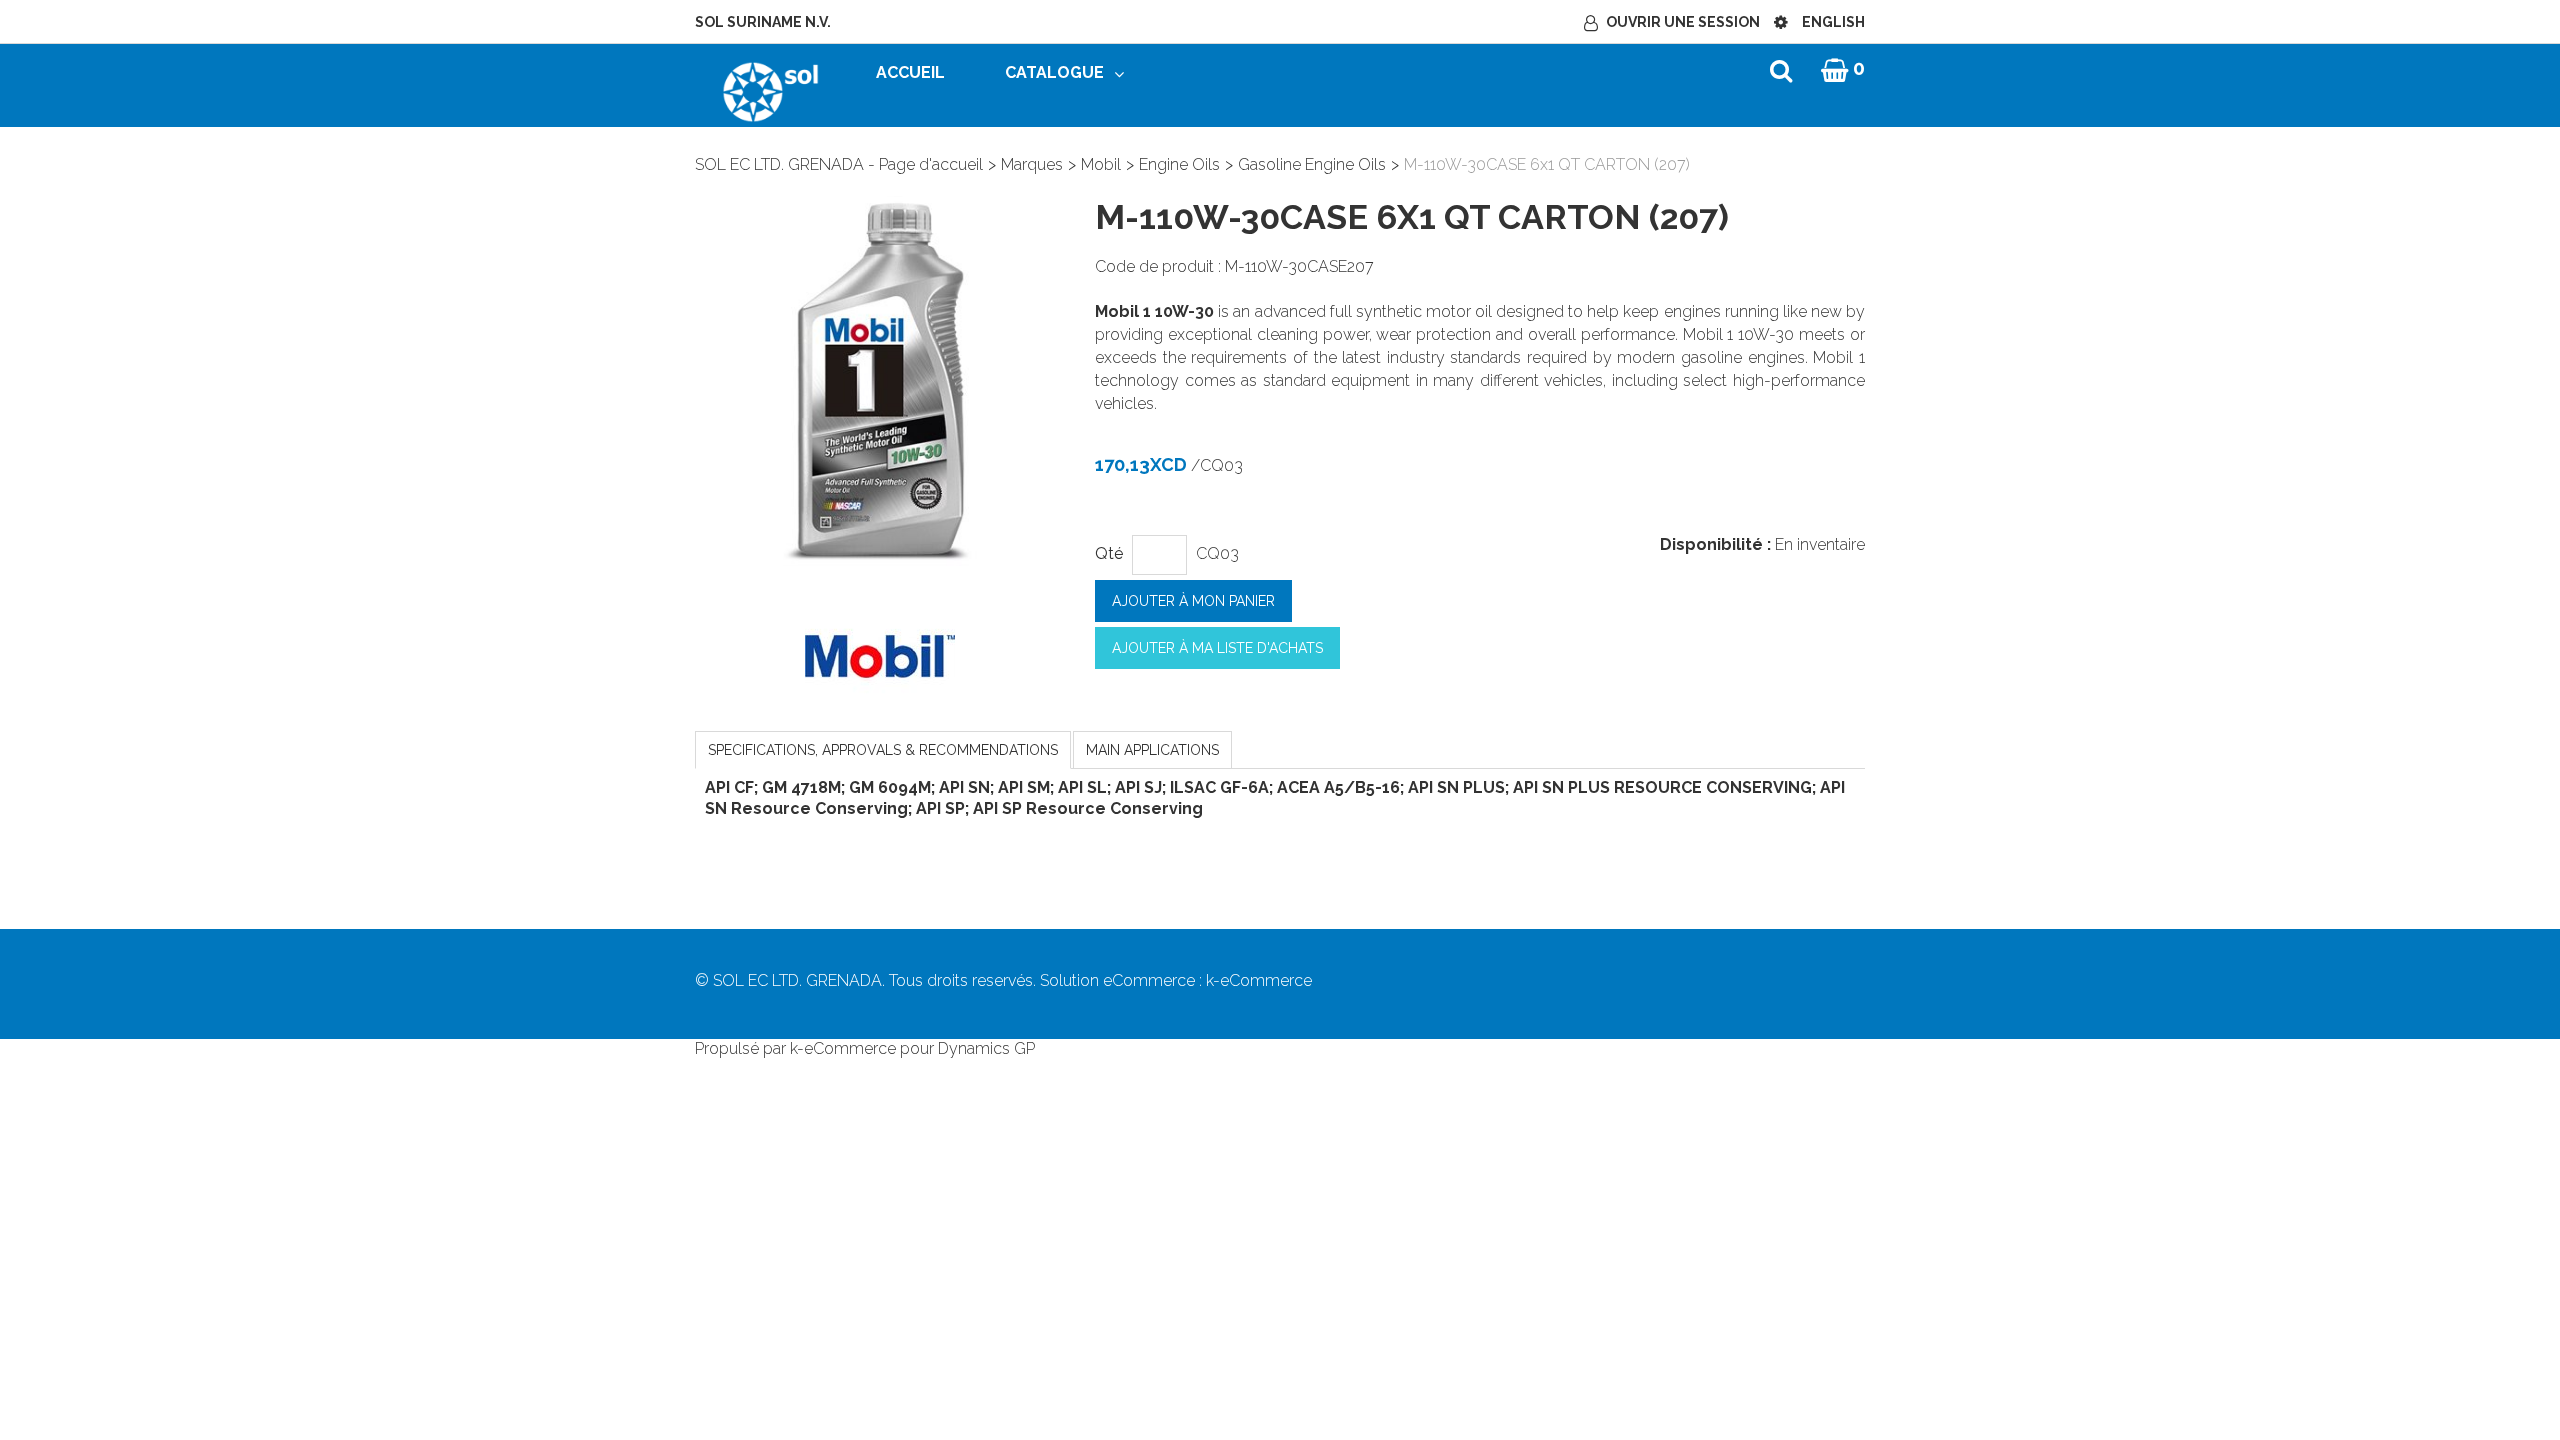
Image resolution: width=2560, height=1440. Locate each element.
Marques (1032, 164)
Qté (1109, 553)
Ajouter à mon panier (1193, 601)
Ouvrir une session (1683, 22)
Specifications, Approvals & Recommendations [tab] (883, 750)
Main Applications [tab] (1152, 750)
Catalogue (1054, 72)
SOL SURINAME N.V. (763, 22)
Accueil (910, 72)
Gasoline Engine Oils (1312, 164)
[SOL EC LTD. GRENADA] (770, 90)
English (1833, 22)
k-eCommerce (1259, 980)
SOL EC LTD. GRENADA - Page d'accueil (839, 164)
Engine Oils (1179, 164)
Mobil (1101, 164)
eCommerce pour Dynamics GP (919, 1048)
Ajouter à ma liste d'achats (1217, 648)
